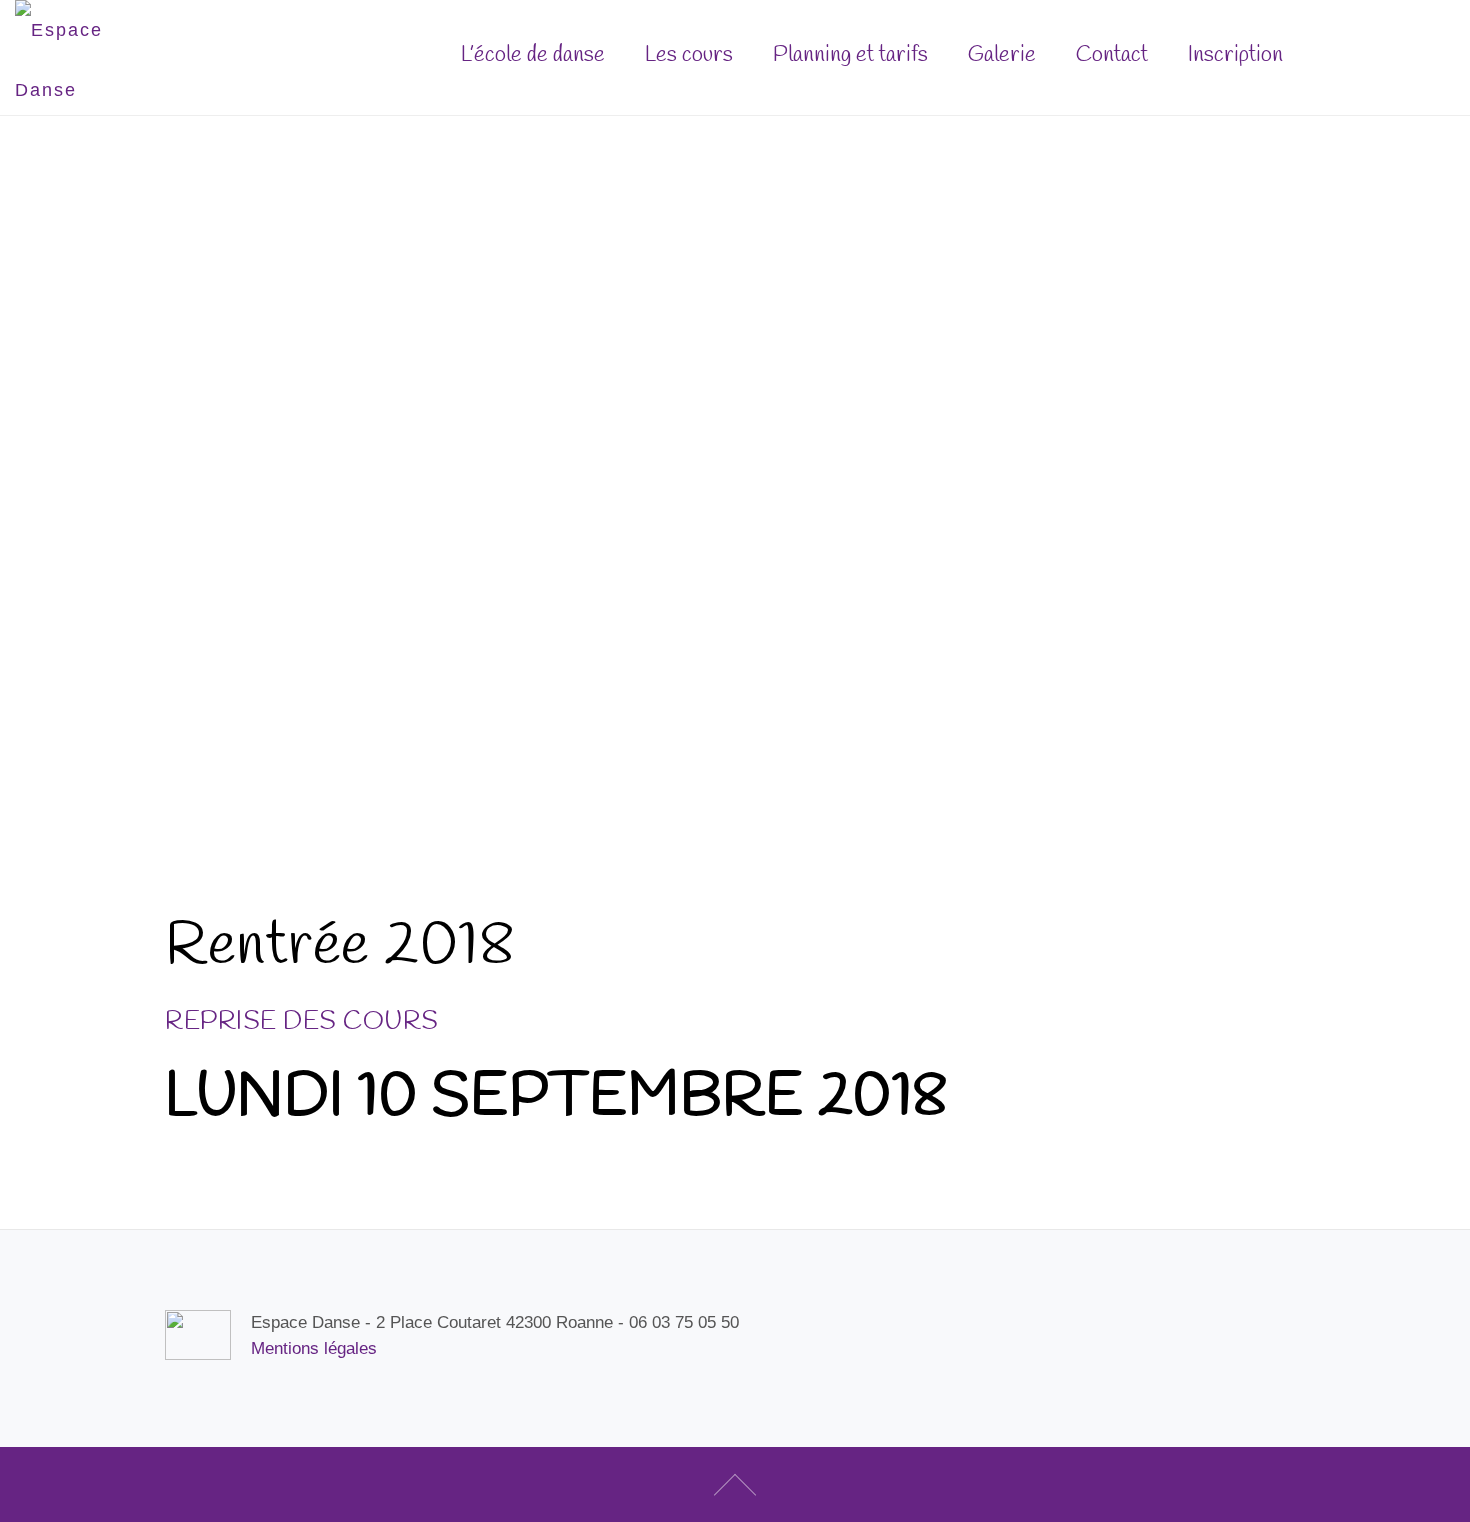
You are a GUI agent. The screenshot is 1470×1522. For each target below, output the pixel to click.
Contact (1112, 55)
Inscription (1373, 54)
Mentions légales (314, 1348)
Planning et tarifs (850, 55)
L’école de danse (533, 55)
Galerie (1002, 55)
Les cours (689, 55)
